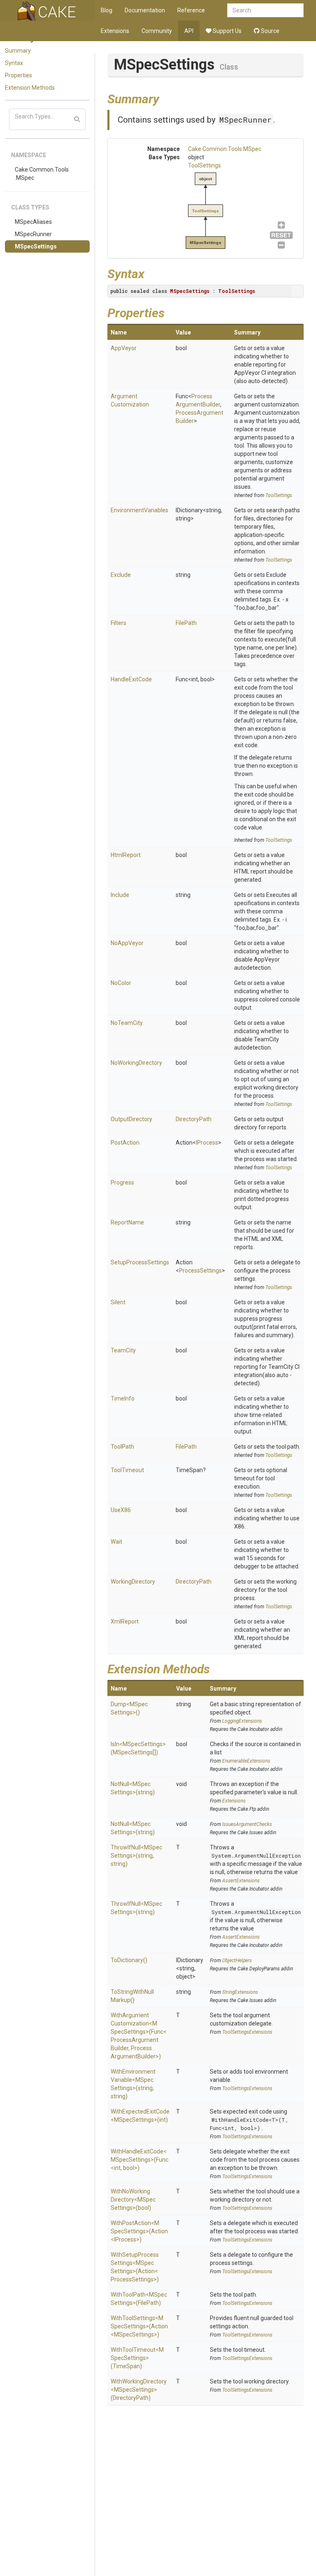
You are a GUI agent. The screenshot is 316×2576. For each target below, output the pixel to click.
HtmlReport (126, 855)
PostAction (125, 1143)
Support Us (227, 31)
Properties (19, 75)
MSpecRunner (33, 234)
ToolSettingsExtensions (247, 2032)
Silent (118, 1302)
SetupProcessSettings (140, 1262)
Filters (118, 623)
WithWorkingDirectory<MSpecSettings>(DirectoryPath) (139, 2390)
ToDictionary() (129, 1960)
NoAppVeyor (127, 943)
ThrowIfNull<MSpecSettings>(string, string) (136, 1856)
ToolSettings (204, 165)
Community (157, 31)
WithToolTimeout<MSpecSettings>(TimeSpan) (137, 2358)
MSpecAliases (33, 222)
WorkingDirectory (133, 1582)
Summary (18, 51)
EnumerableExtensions (246, 1761)
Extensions (115, 31)
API (189, 31)
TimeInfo (123, 1398)
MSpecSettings (36, 246)
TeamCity (123, 1350)
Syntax (14, 63)
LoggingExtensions (242, 1721)
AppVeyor (124, 348)
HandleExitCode (131, 679)
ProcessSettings (200, 1271)
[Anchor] (165, 98)
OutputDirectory (131, 1119)
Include (120, 895)
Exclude (121, 575)
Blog (107, 10)
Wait (116, 1542)
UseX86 (121, 1510)
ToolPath (122, 1447)
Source (270, 31)
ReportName (127, 1222)
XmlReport (125, 1621)
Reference (191, 10)
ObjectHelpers (237, 1960)
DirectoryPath (194, 1119)
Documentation (145, 10)
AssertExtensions (241, 1881)
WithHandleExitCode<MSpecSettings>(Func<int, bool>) (139, 2160)
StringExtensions (240, 1992)
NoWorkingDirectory (136, 1063)
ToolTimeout (127, 1470)
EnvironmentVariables (139, 510)
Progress (122, 1182)
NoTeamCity (127, 1023)
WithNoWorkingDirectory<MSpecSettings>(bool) (133, 2200)
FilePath (186, 623)
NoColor (121, 983)
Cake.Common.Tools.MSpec (42, 174)
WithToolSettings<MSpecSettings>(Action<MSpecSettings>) (139, 2326)
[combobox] (265, 10)
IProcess (207, 1143)
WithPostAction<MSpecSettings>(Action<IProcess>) (139, 2231)
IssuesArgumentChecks (247, 1824)
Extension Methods (30, 88)
